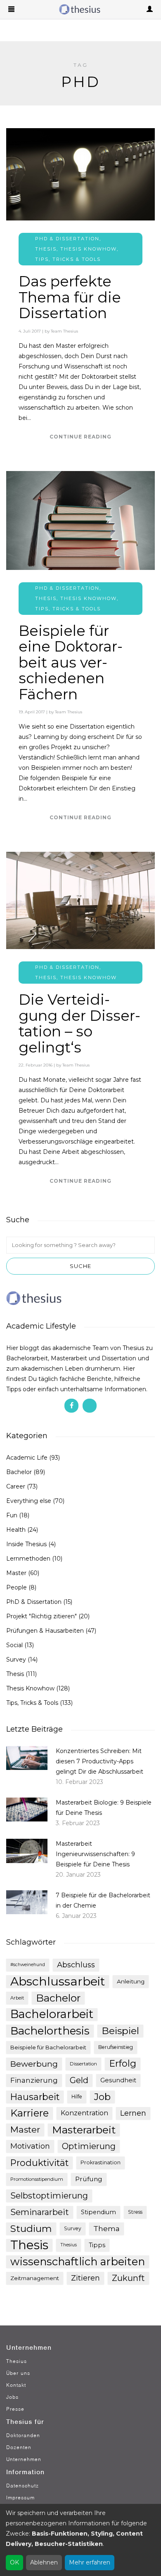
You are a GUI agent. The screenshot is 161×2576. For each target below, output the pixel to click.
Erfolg (123, 2064)
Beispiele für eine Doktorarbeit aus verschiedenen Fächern (71, 662)
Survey (16, 1660)
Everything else (29, 1501)
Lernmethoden (28, 1559)
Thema (107, 2228)
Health (16, 1530)
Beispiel (120, 2031)
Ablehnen (44, 2562)
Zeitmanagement (35, 2278)
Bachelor (19, 1472)
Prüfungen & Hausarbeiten (45, 1631)
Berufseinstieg (116, 2047)
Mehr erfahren (90, 2562)
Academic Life (27, 1458)
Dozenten (19, 2447)
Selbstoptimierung (49, 2195)
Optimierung (89, 2146)
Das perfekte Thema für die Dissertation (70, 297)
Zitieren (85, 2278)
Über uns (18, 2373)
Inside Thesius (26, 1544)
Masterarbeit (84, 2130)
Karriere (30, 2113)
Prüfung (89, 2179)
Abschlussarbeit (58, 1981)
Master (16, 1573)
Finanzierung (34, 2080)
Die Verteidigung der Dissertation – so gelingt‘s (79, 1023)
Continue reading (80, 437)
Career (16, 1486)
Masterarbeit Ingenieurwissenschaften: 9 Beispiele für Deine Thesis (95, 1854)
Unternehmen (24, 2459)
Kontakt (16, 2385)
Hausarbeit (35, 2097)
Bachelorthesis (50, 2031)
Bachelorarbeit (52, 2014)
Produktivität (39, 2163)
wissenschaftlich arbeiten (78, 2262)
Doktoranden (23, 2435)
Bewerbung (34, 2064)
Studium (31, 2229)
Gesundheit (118, 2080)
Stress (135, 2212)
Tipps (97, 2245)
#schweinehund (28, 1965)
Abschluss (76, 1965)
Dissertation (83, 2064)
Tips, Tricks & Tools (68, 259)
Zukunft (128, 2278)
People (17, 1587)
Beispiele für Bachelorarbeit (48, 2047)
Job (102, 2097)
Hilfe (77, 2097)
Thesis (46, 249)
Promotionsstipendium (37, 2179)
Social (14, 1645)
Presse (15, 2409)
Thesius (69, 2245)
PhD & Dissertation (67, 239)
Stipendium (98, 2212)
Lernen (133, 2113)
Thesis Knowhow (89, 249)
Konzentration (84, 2113)
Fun (12, 1515)
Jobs (12, 2397)
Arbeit (17, 1998)
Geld (79, 2080)
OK (14, 2562)
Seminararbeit (40, 2212)
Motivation (30, 2146)
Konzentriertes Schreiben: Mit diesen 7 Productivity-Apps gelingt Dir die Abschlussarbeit (99, 1761)
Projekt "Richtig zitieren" (41, 1616)
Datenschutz (22, 2486)
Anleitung (131, 1981)
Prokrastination (101, 2162)
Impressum (20, 2497)
